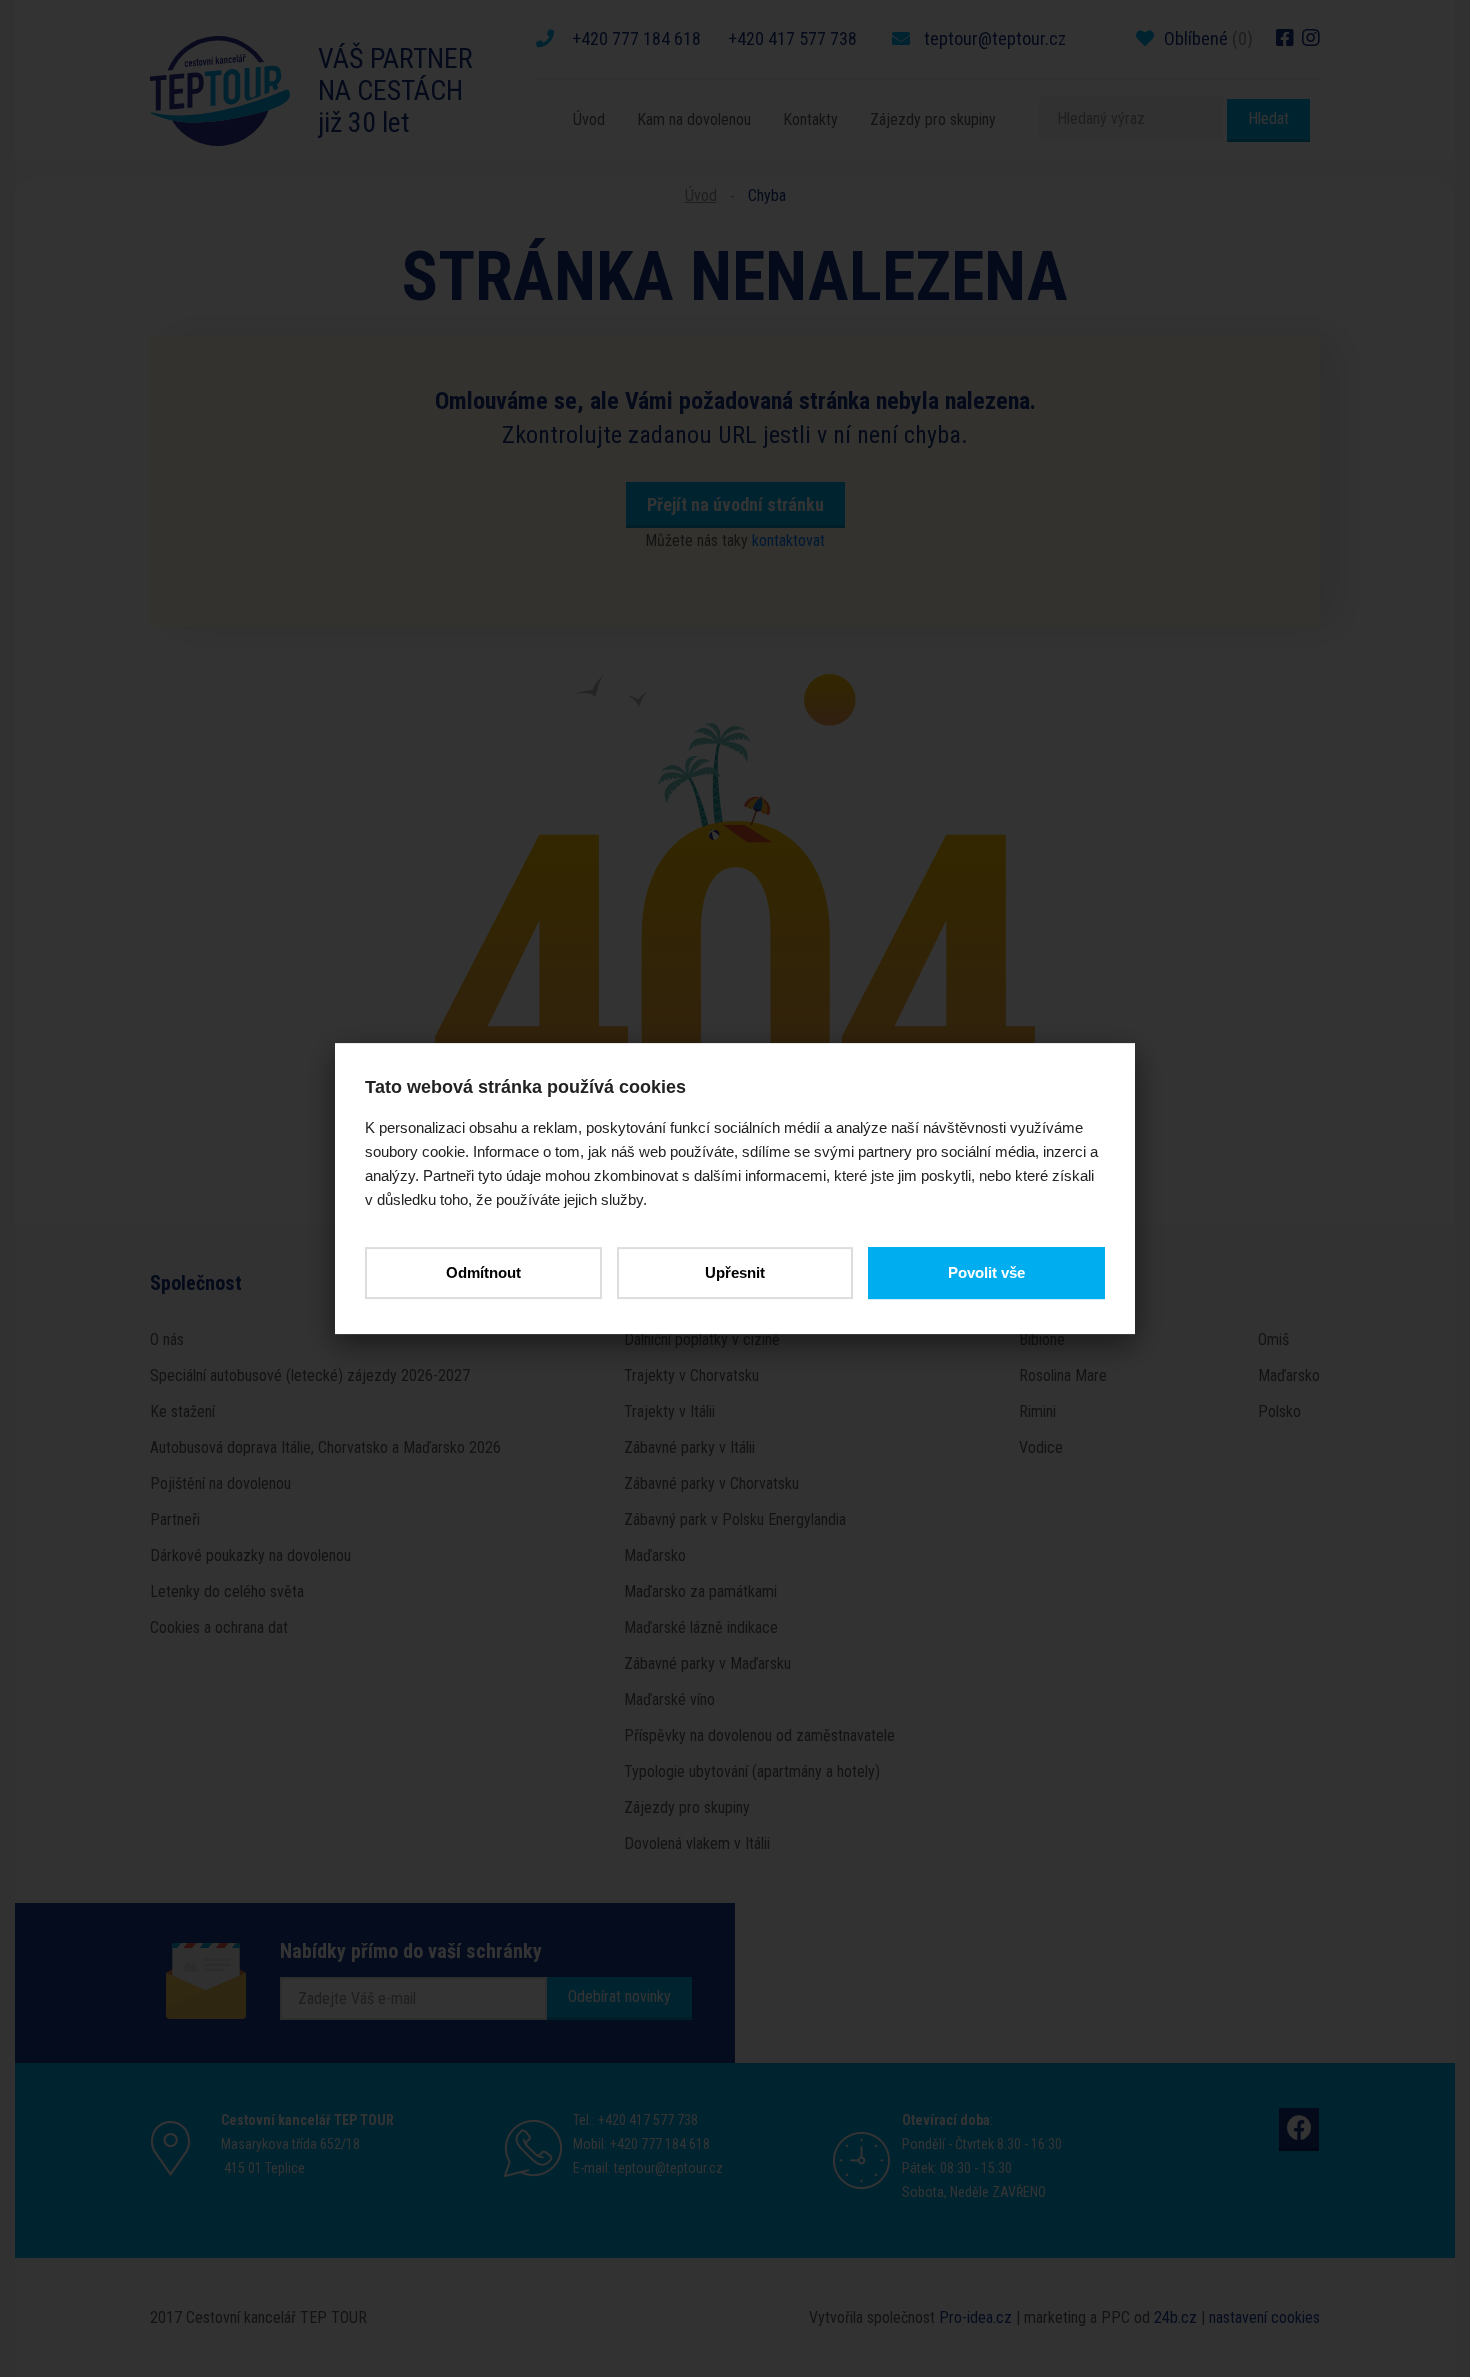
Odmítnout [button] (483, 1272)
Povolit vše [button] (986, 1272)
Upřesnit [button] (735, 1272)
